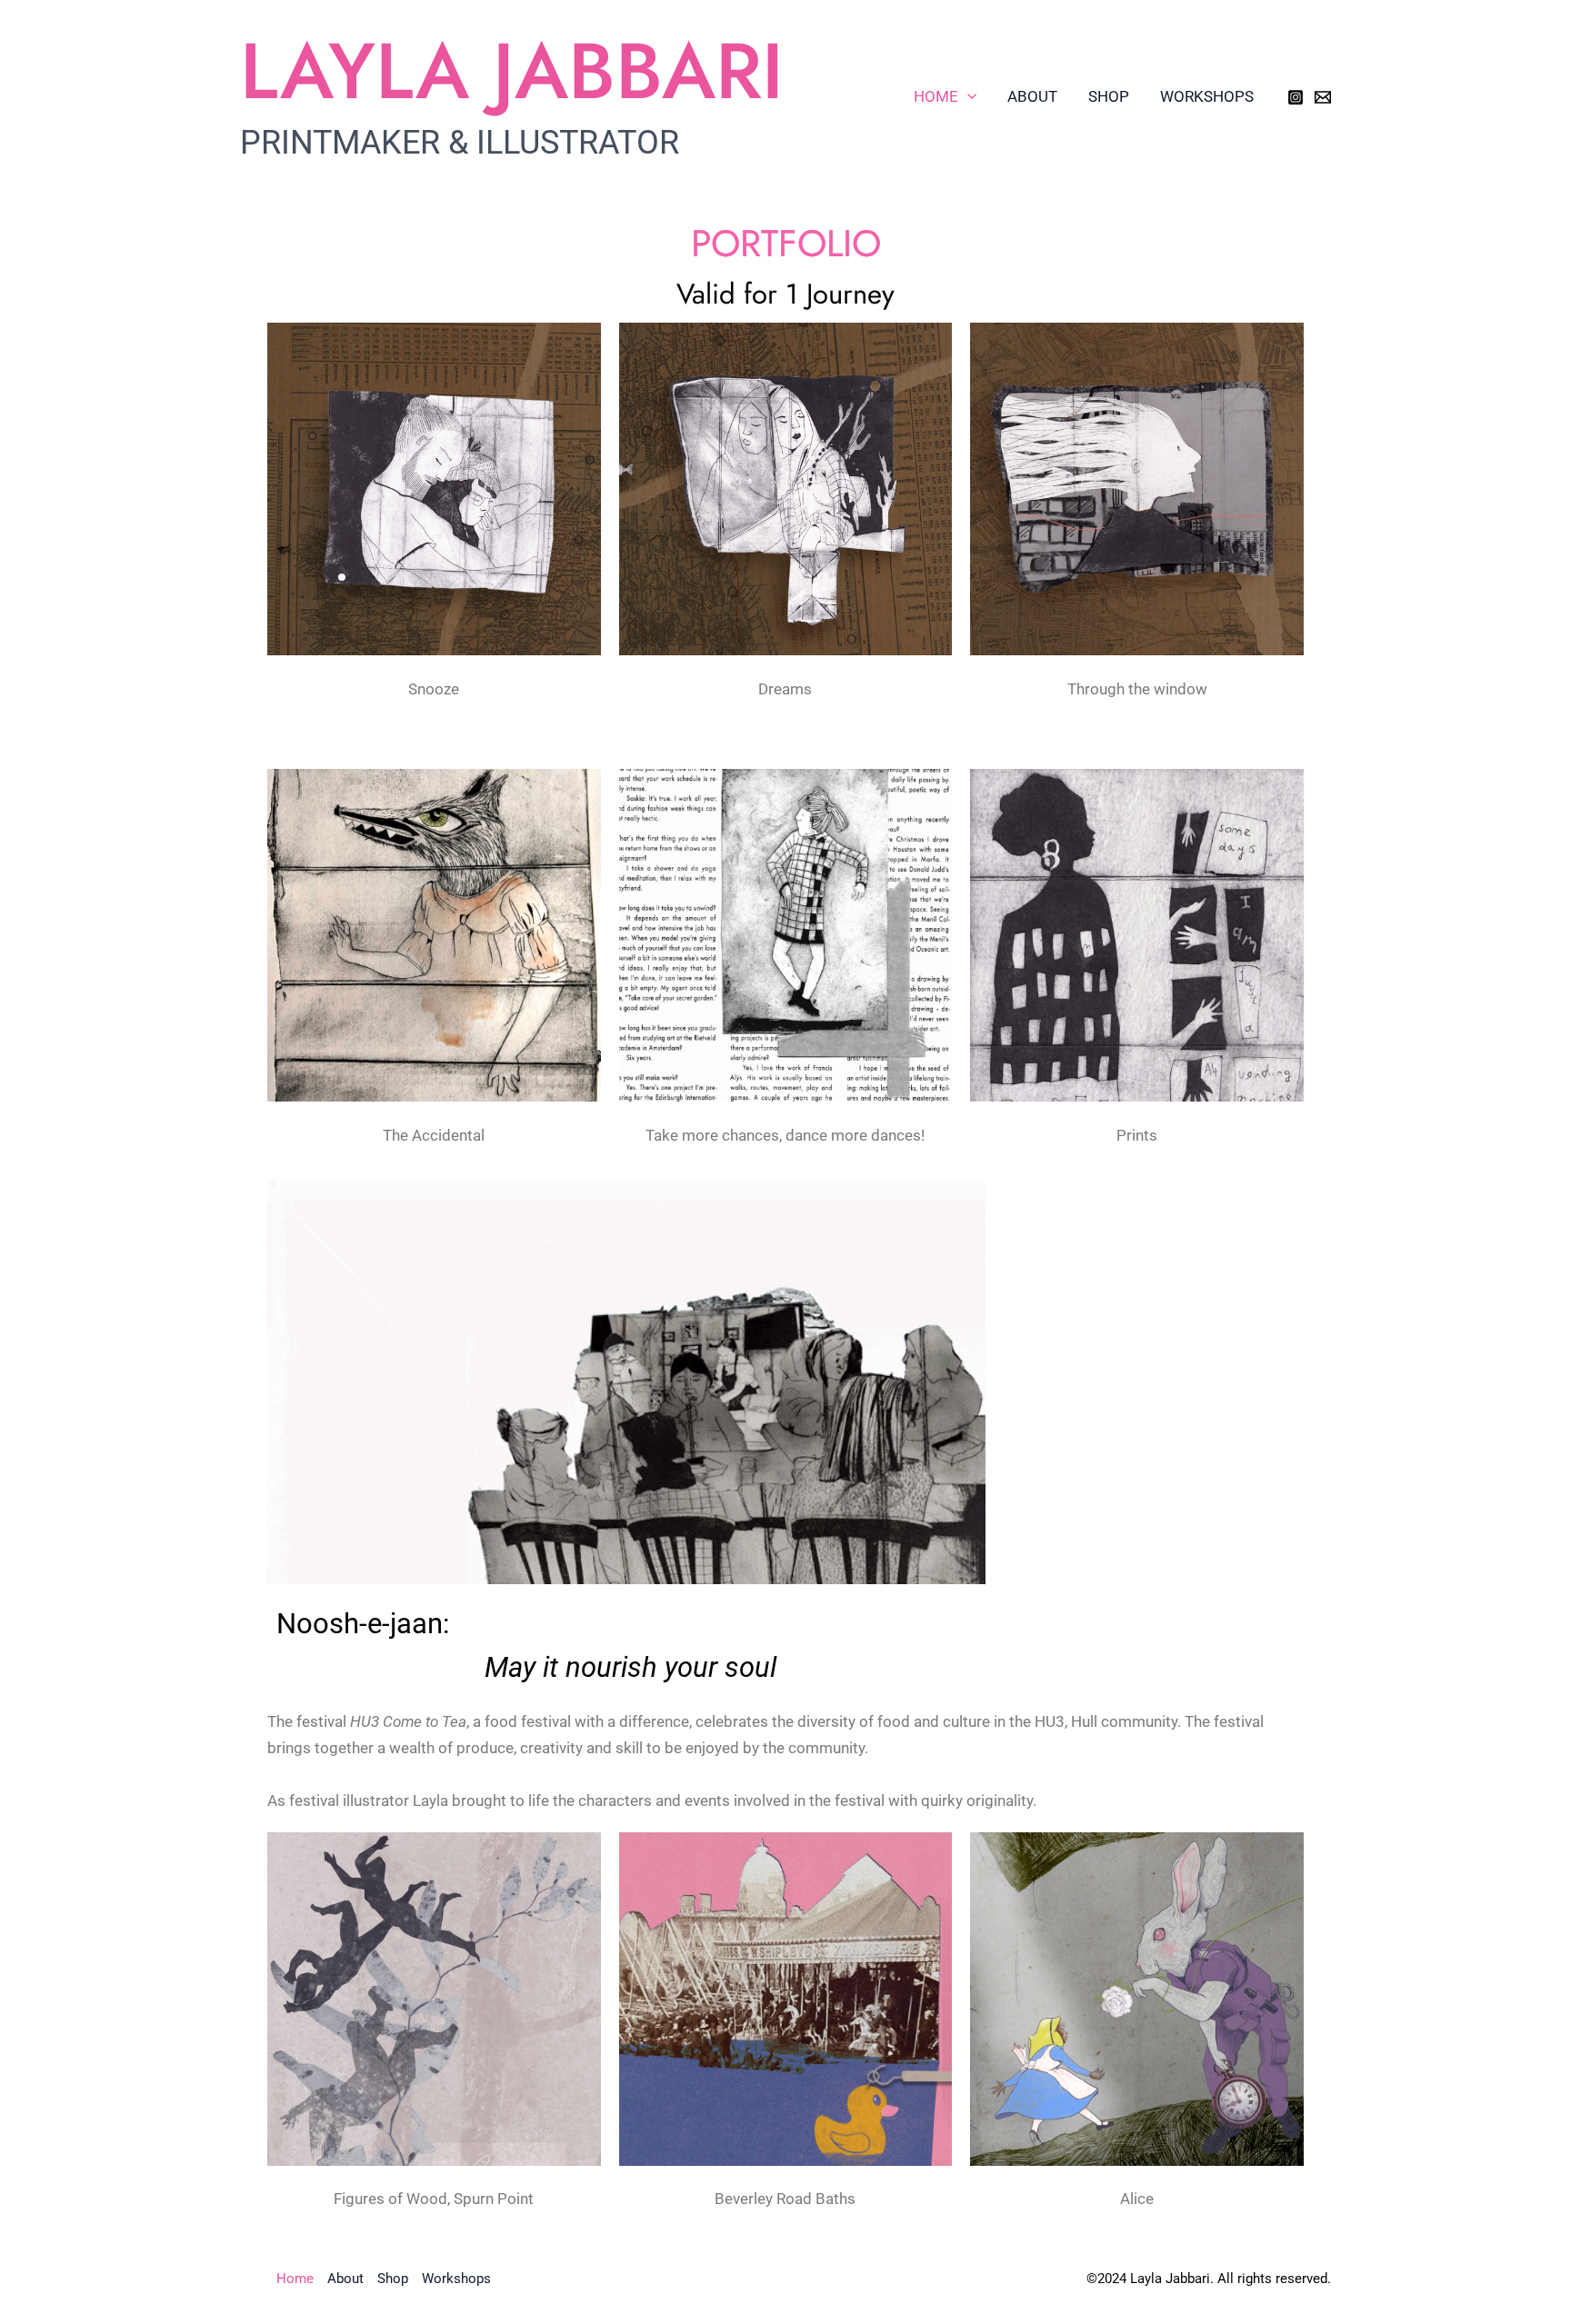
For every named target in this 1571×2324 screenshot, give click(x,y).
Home (936, 96)
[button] (967, 96)
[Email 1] (1323, 97)
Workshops (1207, 96)
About (1032, 96)
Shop (1109, 96)
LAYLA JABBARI (512, 71)
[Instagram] (1296, 97)
